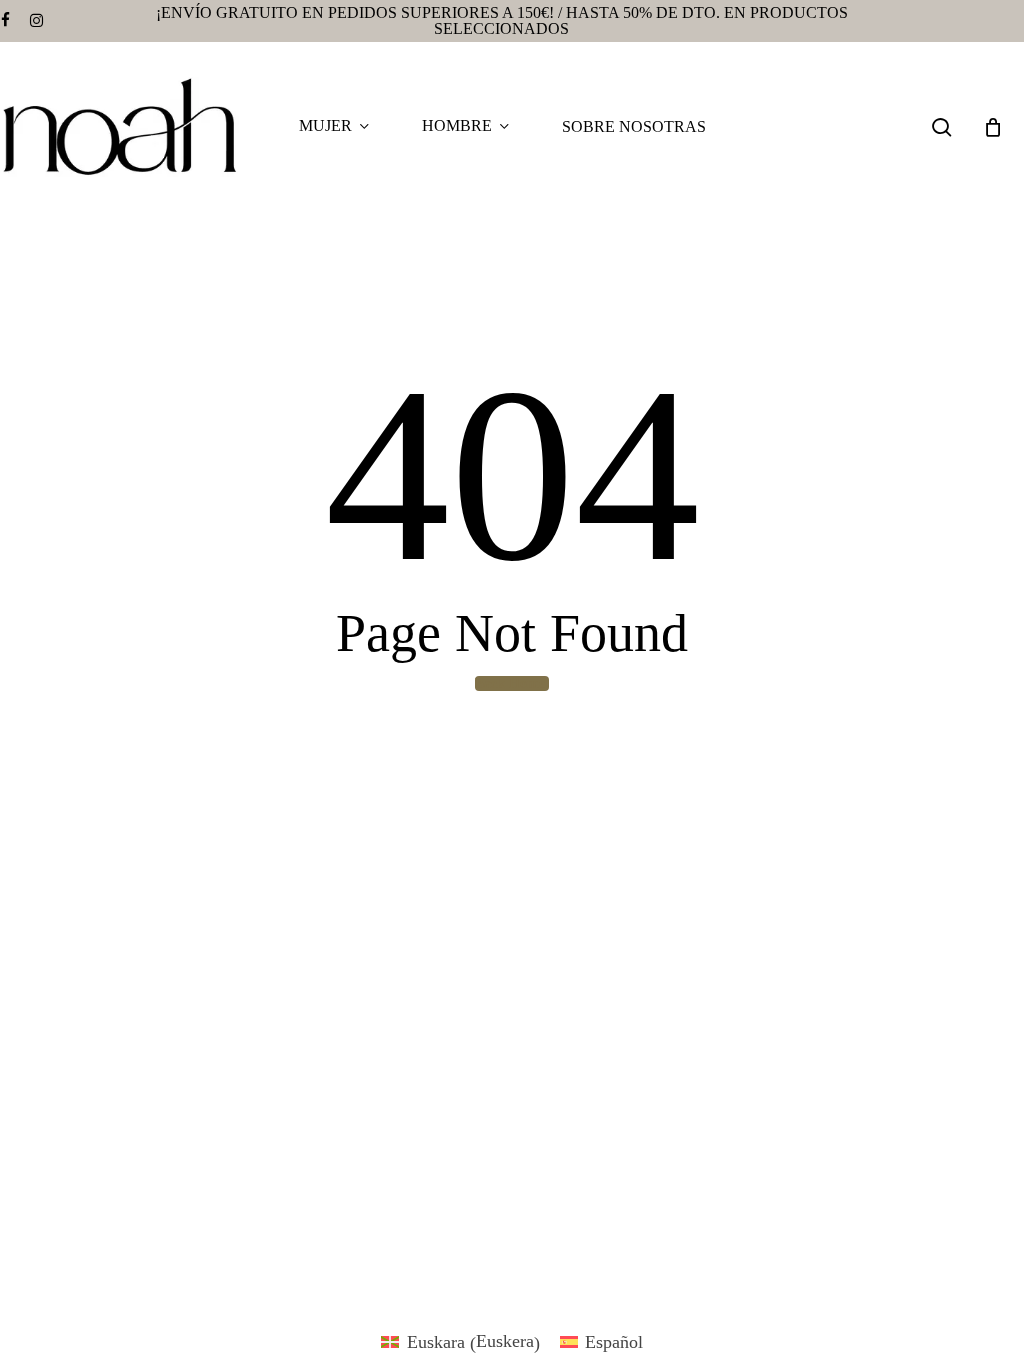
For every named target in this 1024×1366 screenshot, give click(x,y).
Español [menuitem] (614, 1342)
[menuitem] (460, 1342)
